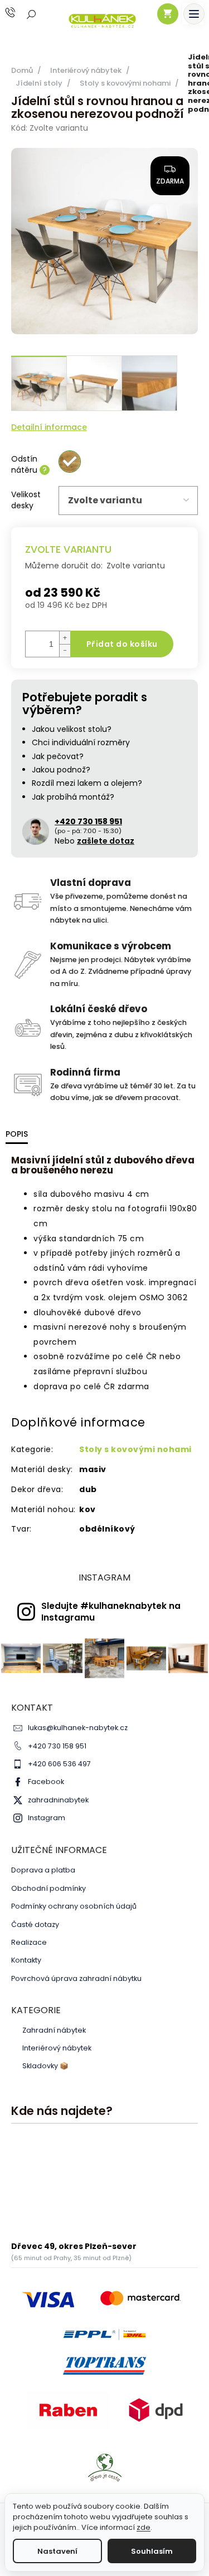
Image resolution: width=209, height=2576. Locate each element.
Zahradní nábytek (54, 2030)
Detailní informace (49, 427)
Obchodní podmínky (48, 1888)
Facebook (46, 1782)
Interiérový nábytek (57, 2048)
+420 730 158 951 (57, 1746)
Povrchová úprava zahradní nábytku (76, 1978)
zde (144, 2527)
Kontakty (26, 1960)
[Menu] (194, 14)
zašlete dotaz (106, 841)
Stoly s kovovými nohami (135, 1449)
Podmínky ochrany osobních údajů (74, 1906)
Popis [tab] (17, 1134)
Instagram (47, 1818)
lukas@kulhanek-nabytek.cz (78, 1728)
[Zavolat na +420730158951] (21, 13)
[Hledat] (32, 14)
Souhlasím (152, 2551)
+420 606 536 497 (59, 1764)
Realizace (29, 1942)
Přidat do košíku (122, 644)
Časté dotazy (35, 1924)
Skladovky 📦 (45, 2066)
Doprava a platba (43, 1870)
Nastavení (57, 2551)
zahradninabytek (58, 1800)
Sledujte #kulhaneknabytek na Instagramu (111, 1612)
